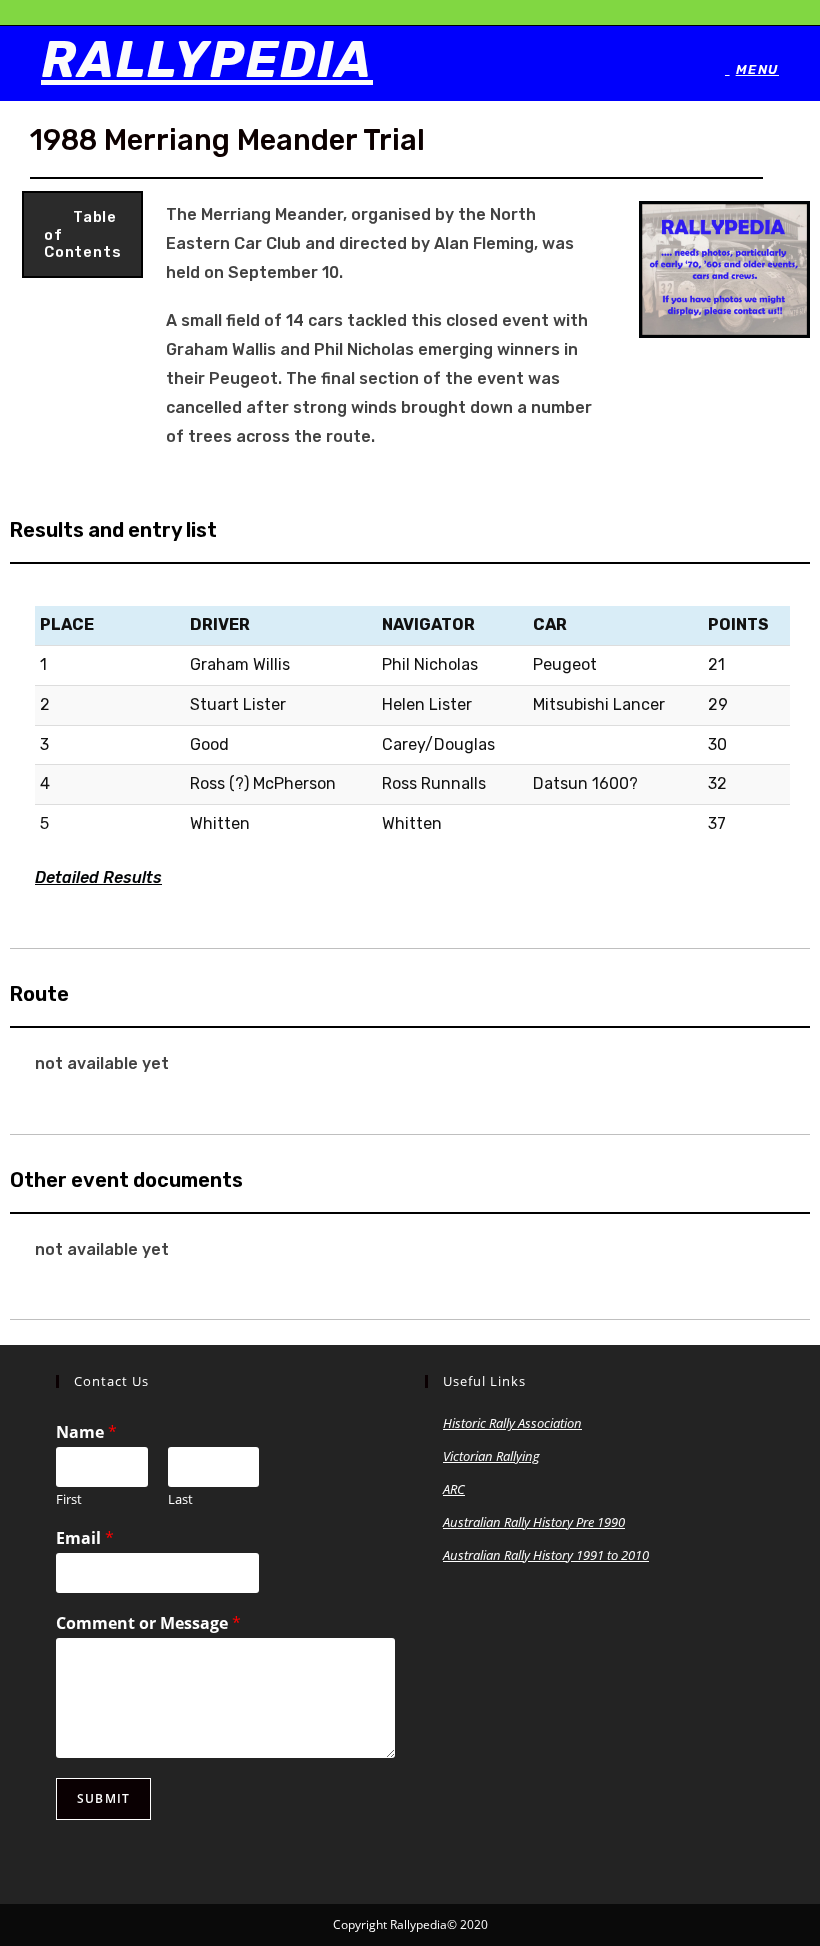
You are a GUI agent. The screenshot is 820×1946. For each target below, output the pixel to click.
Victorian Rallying (491, 1456)
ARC (454, 1489)
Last (180, 1499)
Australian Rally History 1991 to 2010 (546, 1555)
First (69, 1499)
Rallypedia (207, 60)
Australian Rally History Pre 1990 (534, 1522)
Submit (103, 1798)
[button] (82, 234)
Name (86, 1432)
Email (85, 1538)
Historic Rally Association (512, 1423)
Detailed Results (98, 877)
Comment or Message (148, 1623)
